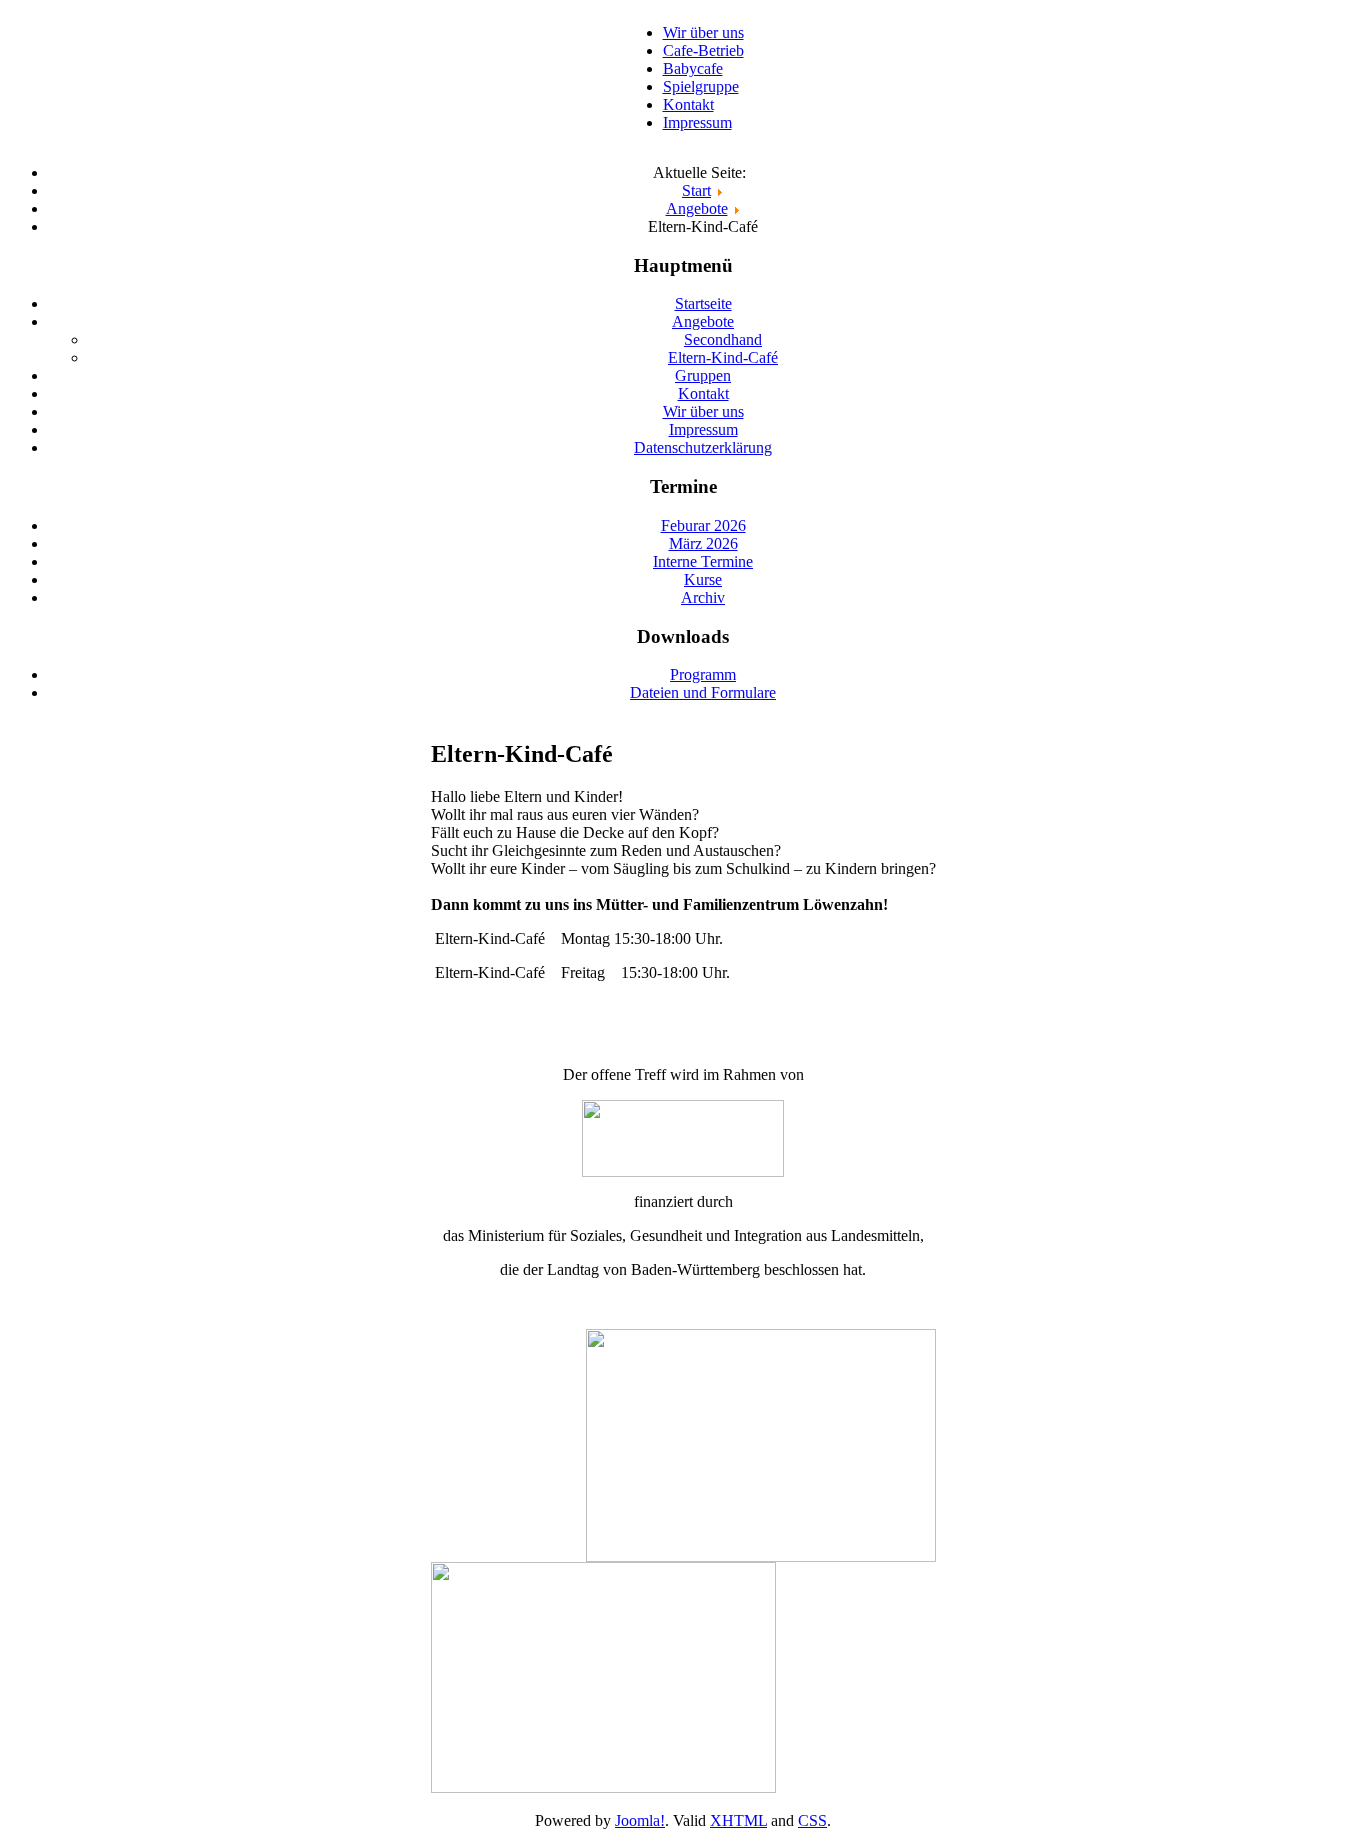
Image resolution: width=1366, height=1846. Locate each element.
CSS (812, 1820)
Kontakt (688, 104)
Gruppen (703, 375)
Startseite (703, 303)
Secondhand (723, 339)
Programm (703, 674)
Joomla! (640, 1820)
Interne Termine (703, 561)
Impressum (697, 122)
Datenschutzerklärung (703, 447)
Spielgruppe (701, 86)
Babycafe (693, 68)
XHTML (738, 1820)
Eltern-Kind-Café (723, 357)
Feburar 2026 (703, 525)
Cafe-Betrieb (703, 50)
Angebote (703, 321)
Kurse (703, 579)
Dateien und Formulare (703, 692)
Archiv (703, 597)
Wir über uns (703, 32)
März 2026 (703, 543)
